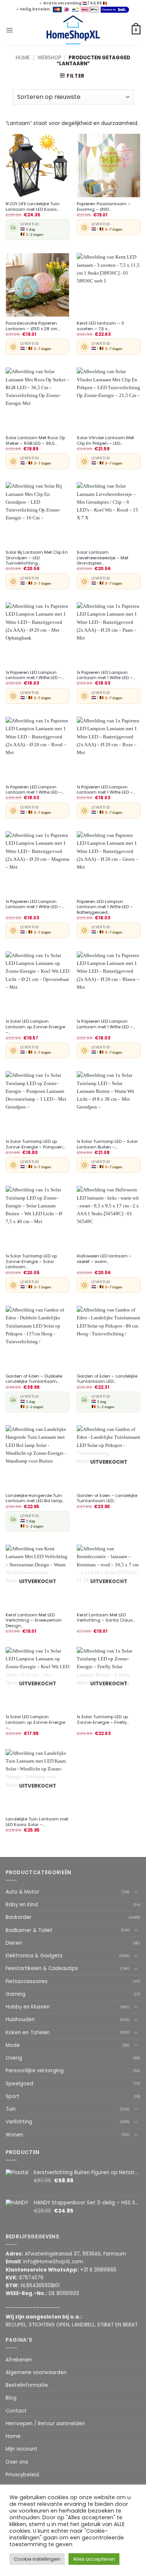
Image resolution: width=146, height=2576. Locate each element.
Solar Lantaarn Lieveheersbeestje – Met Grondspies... (103, 558)
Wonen (14, 2135)
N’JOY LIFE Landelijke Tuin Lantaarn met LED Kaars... (33, 207)
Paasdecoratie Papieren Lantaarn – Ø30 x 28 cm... (33, 326)
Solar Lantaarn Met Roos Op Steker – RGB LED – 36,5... (35, 440)
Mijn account (22, 2449)
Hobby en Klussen (28, 2007)
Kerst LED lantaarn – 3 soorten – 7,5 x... (100, 326)
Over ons (17, 2462)
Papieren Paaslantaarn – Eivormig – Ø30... (104, 207)
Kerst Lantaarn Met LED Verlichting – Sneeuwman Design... (34, 1620)
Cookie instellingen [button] (37, 2559)
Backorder (19, 1917)
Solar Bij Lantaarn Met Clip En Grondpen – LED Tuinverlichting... (37, 558)
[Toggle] (136, 1892)
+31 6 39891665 (98, 2270)
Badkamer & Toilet (29, 1930)
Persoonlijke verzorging (35, 2071)
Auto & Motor (22, 1892)
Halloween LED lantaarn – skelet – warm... (104, 1259)
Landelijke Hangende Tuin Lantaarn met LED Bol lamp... (35, 1498)
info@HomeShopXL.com (53, 2262)
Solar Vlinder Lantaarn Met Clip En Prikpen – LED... (105, 440)
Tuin (11, 2109)
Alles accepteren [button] (94, 2559)
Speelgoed (19, 2084)
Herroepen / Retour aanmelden (45, 2424)
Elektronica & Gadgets (34, 1956)
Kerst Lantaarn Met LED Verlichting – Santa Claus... (106, 1618)
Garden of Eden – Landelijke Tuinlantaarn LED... (107, 1379)
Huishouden (20, 2019)
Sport (13, 2096)
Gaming (16, 1994)
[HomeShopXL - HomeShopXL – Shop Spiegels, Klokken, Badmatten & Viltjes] (73, 30)
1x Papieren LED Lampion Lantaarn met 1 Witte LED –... (35, 675)
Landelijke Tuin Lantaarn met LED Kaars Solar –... (37, 1822)
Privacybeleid (22, 2475)
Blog (11, 2398)
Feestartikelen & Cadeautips (42, 1968)
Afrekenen (19, 2360)
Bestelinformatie (27, 2385)
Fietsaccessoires (27, 1981)
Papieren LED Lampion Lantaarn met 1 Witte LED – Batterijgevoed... (105, 907)
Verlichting (19, 2122)
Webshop (49, 58)
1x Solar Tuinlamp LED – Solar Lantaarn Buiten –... (107, 1144)
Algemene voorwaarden (36, 2372)
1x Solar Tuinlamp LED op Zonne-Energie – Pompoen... (35, 1144)
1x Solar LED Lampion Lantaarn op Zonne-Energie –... (35, 1027)
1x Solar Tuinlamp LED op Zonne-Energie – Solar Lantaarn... (31, 1262)
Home (23, 58)
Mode (13, 2045)
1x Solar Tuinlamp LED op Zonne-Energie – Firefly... (103, 1720)
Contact (16, 2411)
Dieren (14, 1943)
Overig (14, 2058)
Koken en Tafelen (28, 2033)
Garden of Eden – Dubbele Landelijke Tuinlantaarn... (34, 1379)
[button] (9, 30)
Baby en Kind (22, 1905)
